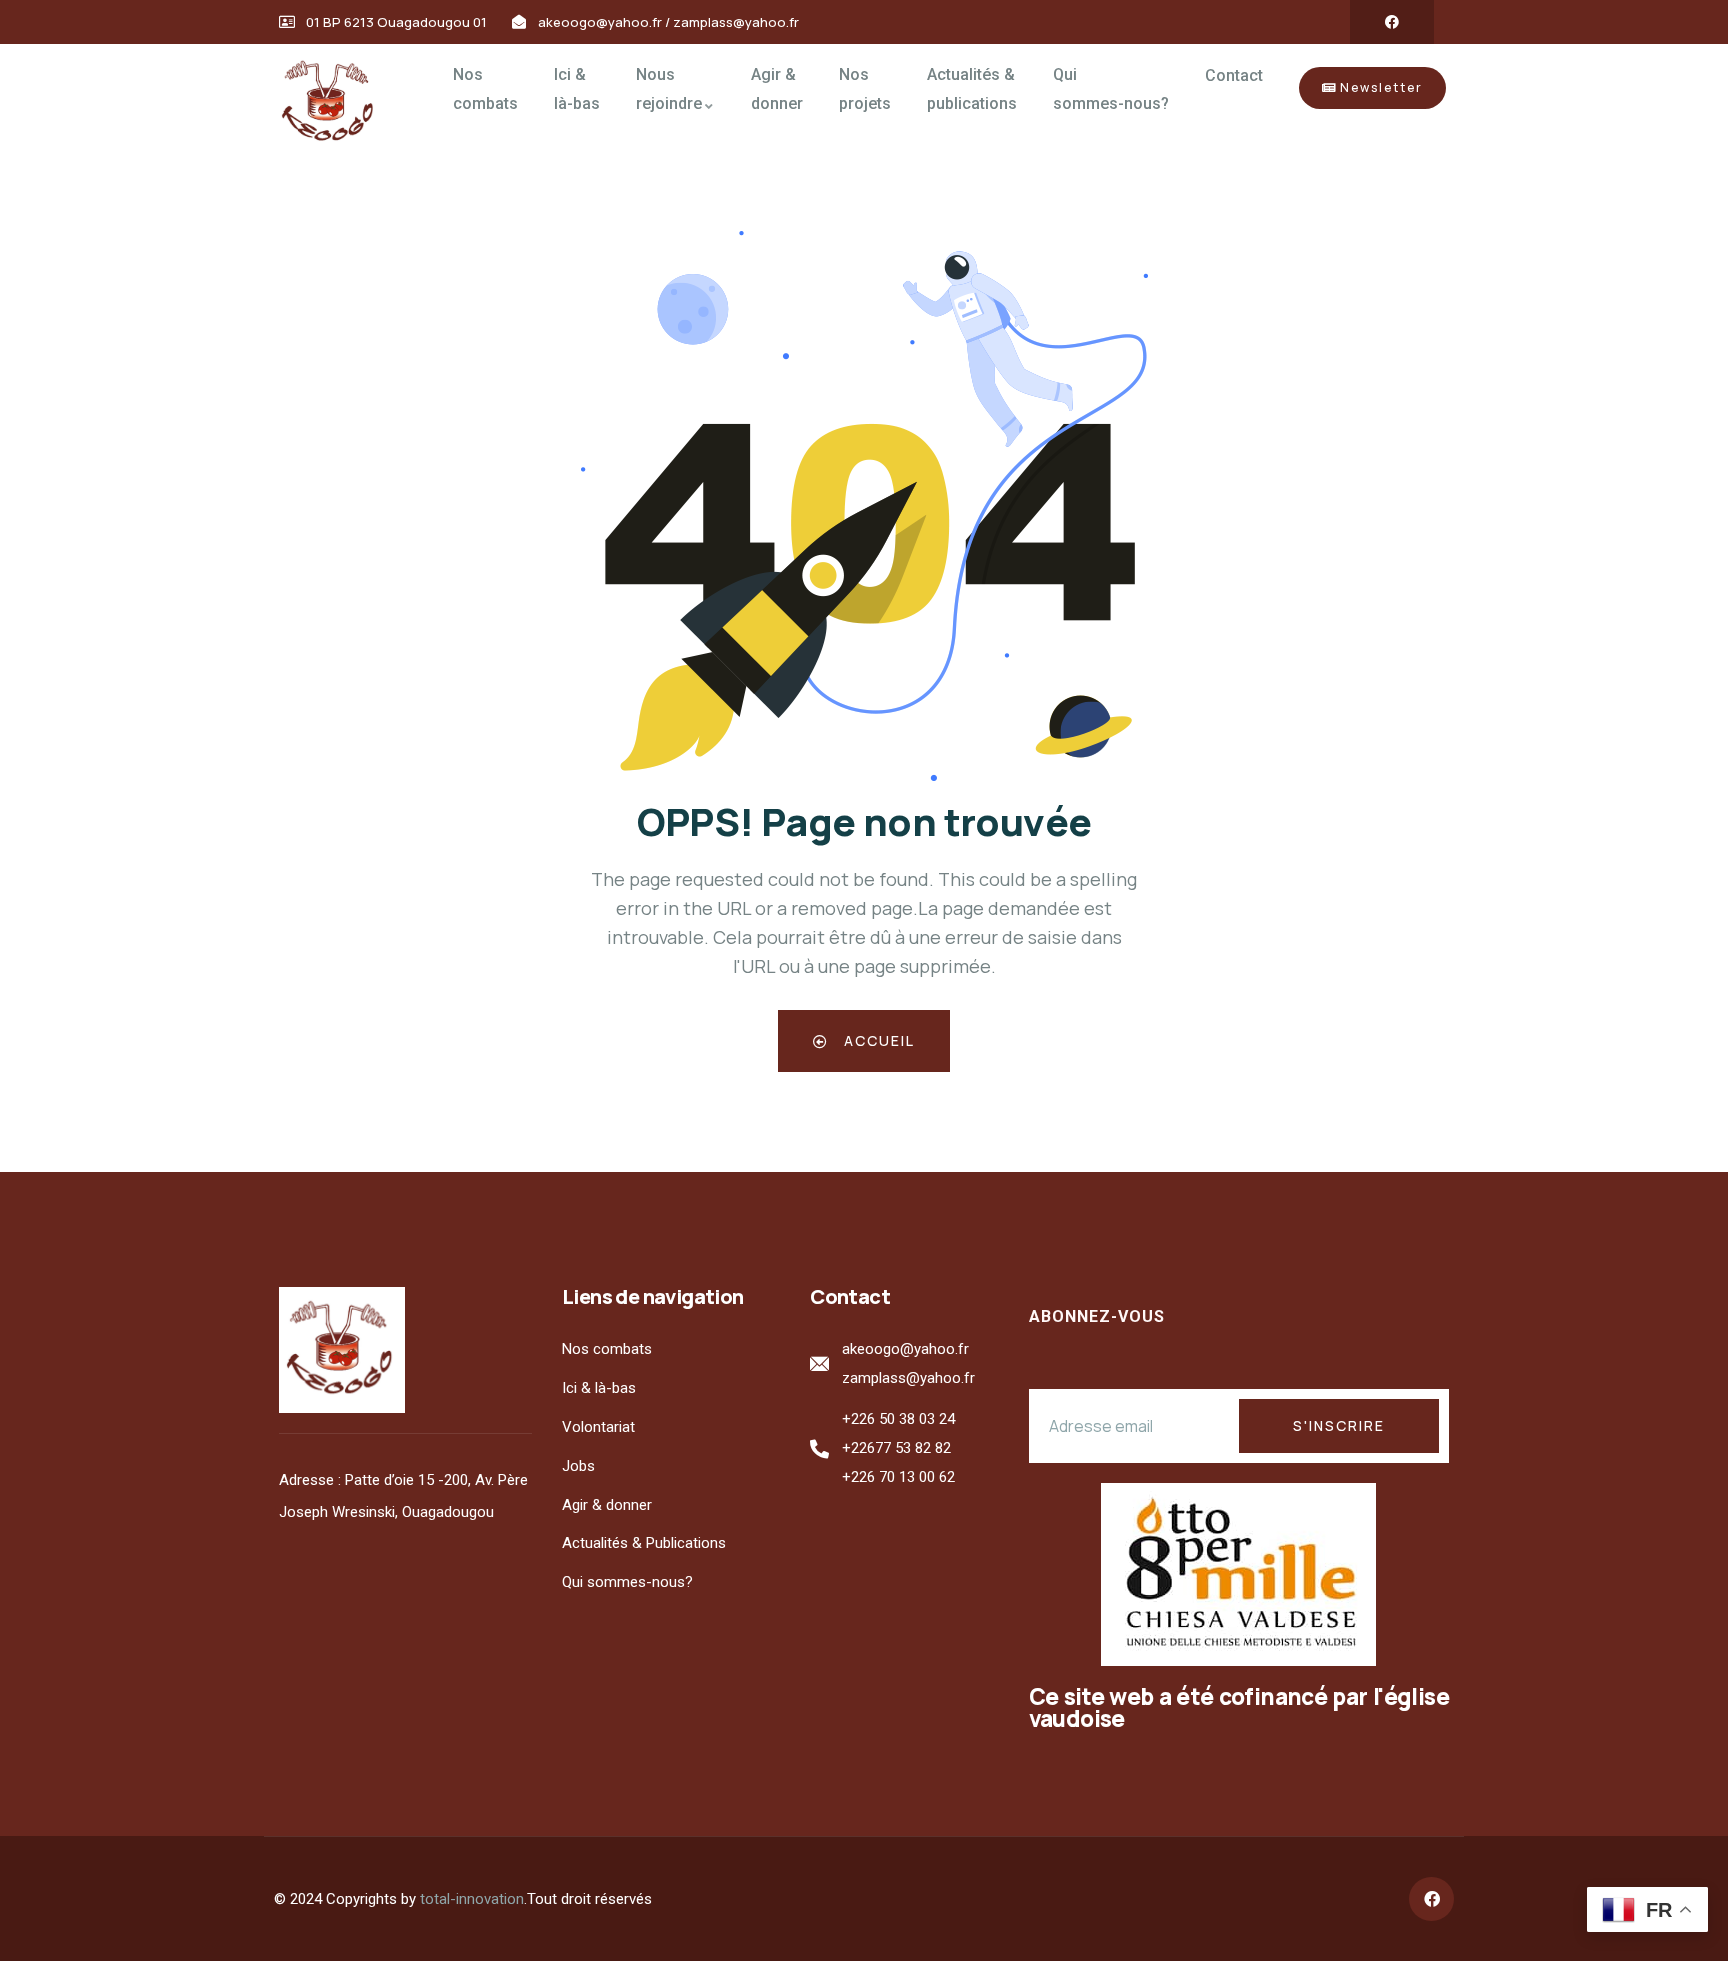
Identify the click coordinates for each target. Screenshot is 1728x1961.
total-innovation (472, 1899)
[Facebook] (1392, 22)
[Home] (334, 102)
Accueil (877, 1040)
